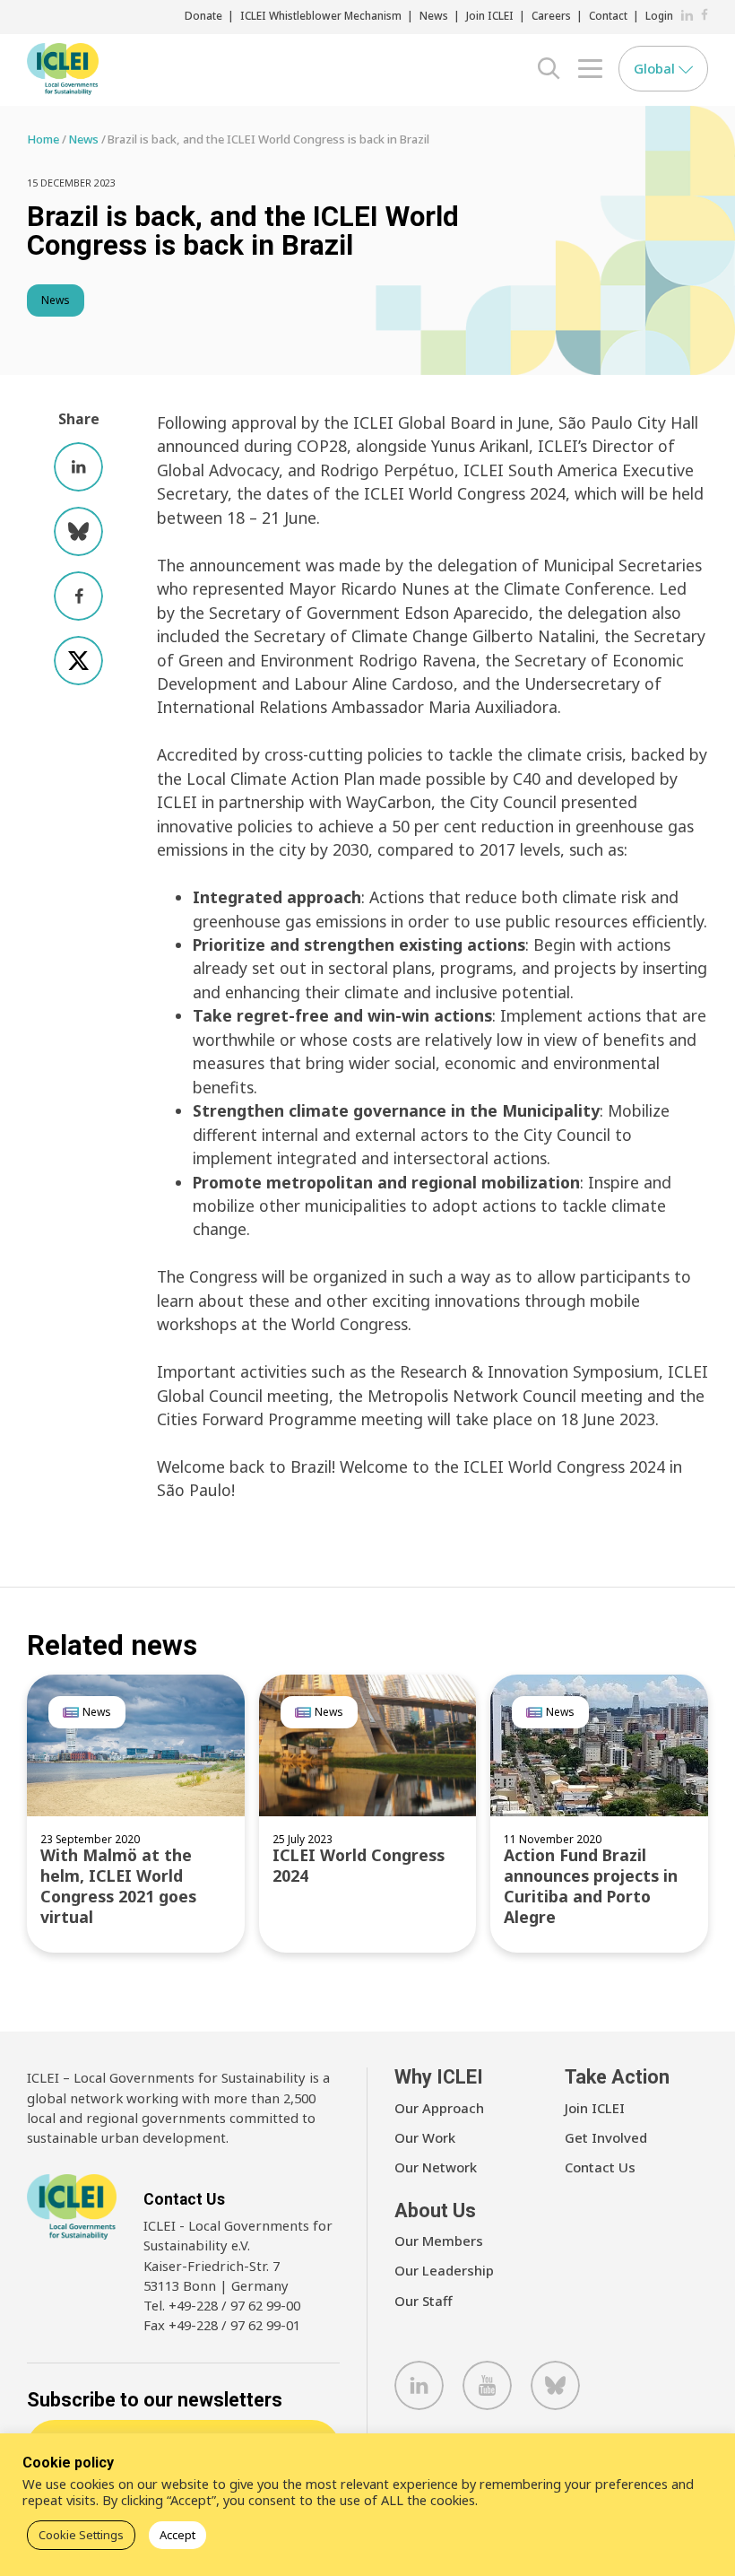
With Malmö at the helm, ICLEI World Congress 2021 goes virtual (118, 1886)
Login (659, 15)
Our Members (439, 2241)
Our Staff (424, 2301)
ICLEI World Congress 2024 (359, 1865)
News (434, 15)
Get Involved (606, 2137)
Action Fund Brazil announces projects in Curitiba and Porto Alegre (591, 1886)
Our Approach (439, 2108)
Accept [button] (177, 2535)
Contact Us (600, 2167)
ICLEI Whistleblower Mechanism (321, 15)
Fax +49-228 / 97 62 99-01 (222, 2325)
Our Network (436, 2167)
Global (656, 68)
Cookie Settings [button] (81, 2535)
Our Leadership (444, 2270)
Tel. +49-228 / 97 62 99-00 (222, 2305)
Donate (203, 15)
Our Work (425, 2137)
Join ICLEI (490, 15)
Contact (608, 15)
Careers (551, 15)
